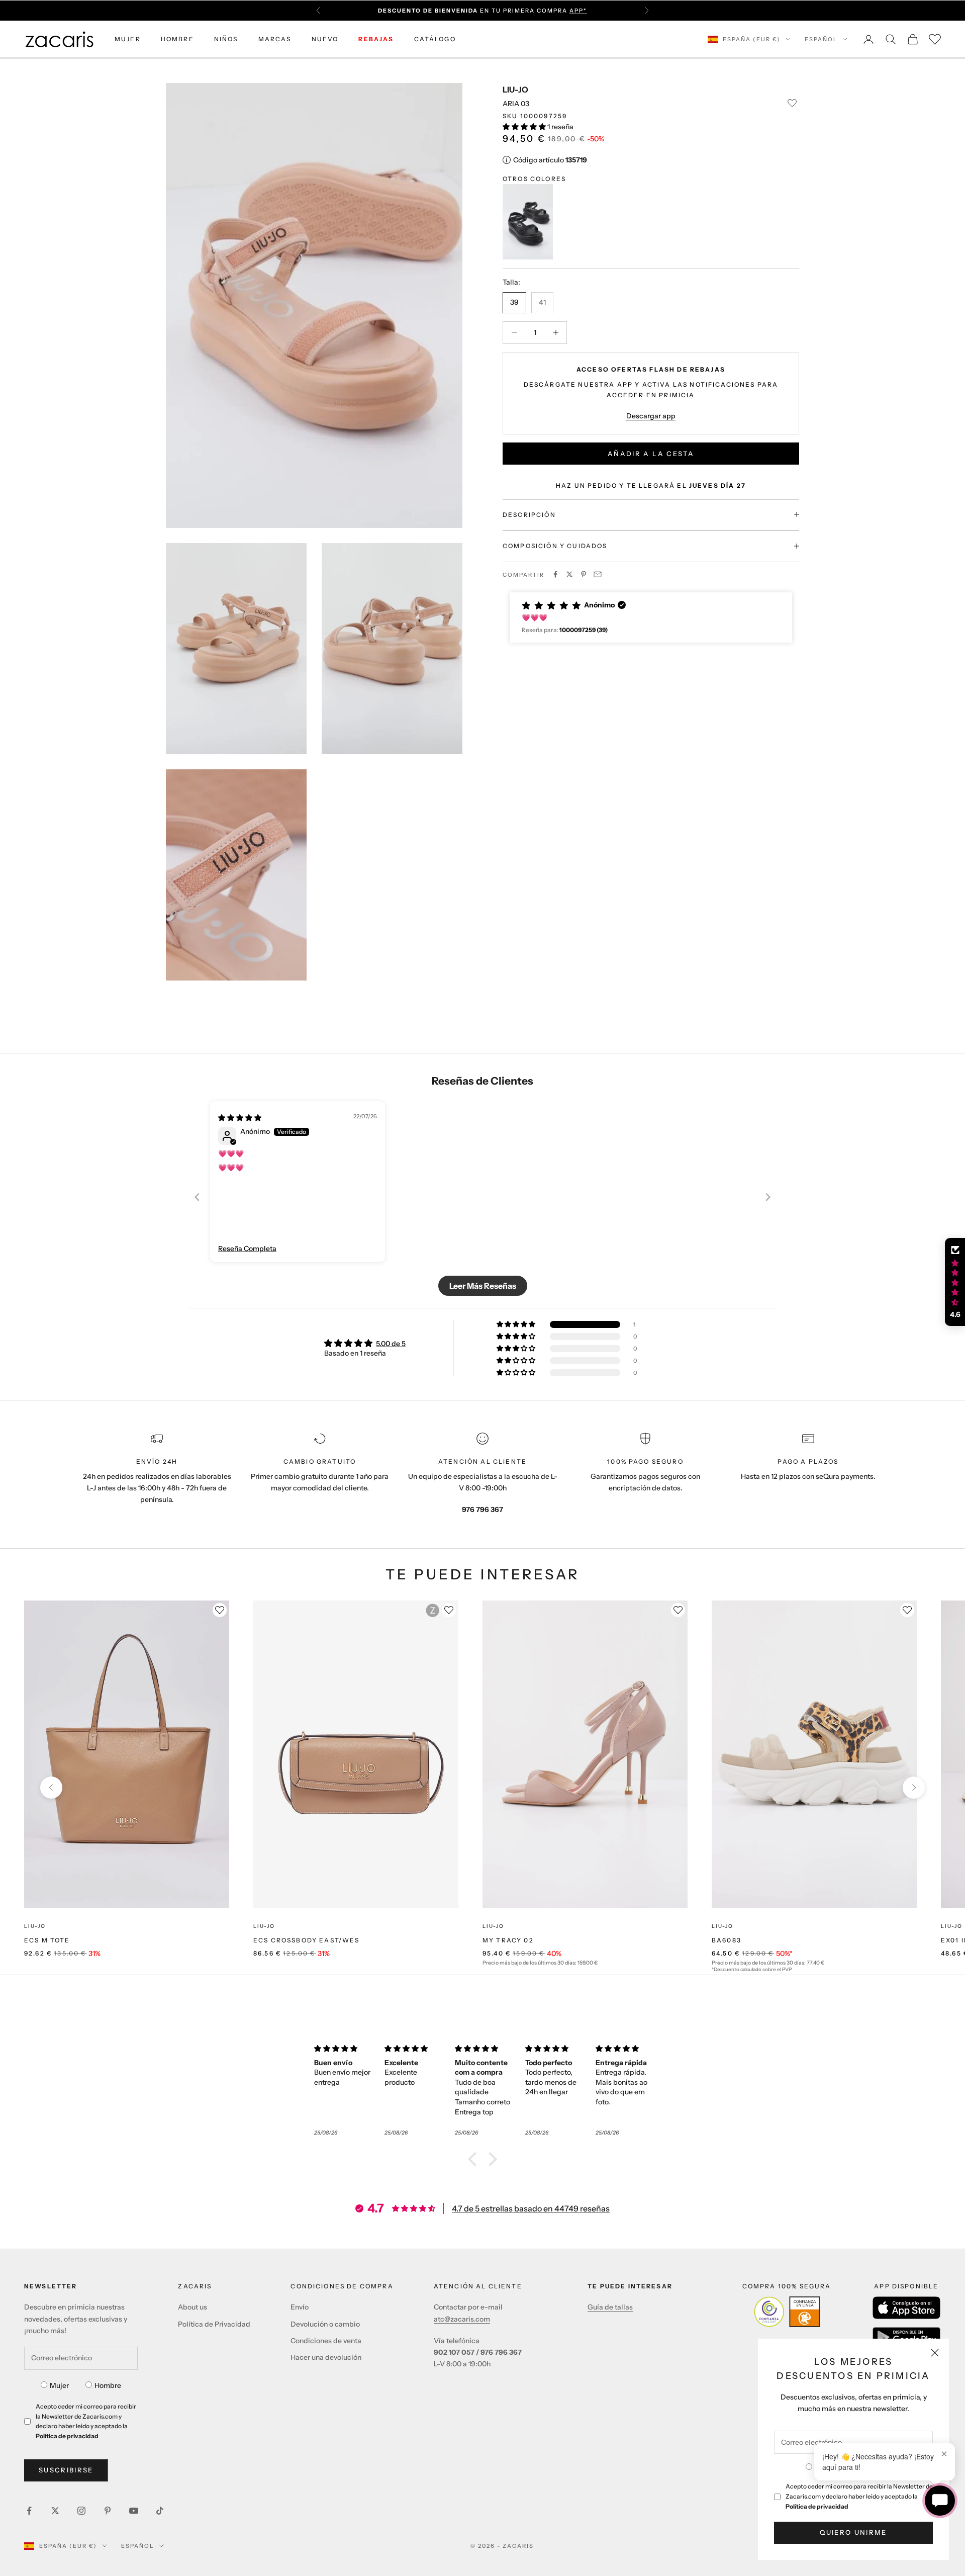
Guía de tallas (610, 2307)
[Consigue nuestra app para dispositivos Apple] (906, 2308)
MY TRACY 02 (508, 1940)
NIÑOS (226, 39)
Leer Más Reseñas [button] (483, 1286)
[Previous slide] (197, 1197)
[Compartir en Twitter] (569, 574)
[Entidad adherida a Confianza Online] (787, 2312)
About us (192, 2307)
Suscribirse (66, 2470)
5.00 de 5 (391, 1344)
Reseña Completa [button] (247, 1249)
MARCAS (275, 39)
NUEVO (325, 39)
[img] (240, 1118)
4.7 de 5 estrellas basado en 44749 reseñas (531, 2208)
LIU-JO (515, 90)
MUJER (128, 39)
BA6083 (727, 1940)
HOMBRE (177, 39)
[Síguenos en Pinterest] (108, 2511)
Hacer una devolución (326, 2357)
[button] (525, 126)
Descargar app (651, 416)
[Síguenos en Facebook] (29, 2511)
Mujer (59, 2385)
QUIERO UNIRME (853, 2532)
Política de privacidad (817, 2506)
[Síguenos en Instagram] (81, 2511)
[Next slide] (768, 1197)
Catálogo (435, 39)
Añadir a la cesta (651, 453)
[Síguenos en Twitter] (55, 2511)
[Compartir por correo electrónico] (598, 574)
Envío (300, 2307)
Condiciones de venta (326, 2341)
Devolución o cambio (325, 2324)
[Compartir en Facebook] (555, 574)
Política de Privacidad (214, 2324)
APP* (578, 11)
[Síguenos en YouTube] (134, 2511)
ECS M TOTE (47, 1940)
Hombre (108, 2385)
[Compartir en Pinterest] (584, 574)
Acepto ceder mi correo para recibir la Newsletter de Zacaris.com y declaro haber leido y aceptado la (859, 2496)
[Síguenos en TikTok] (160, 2511)
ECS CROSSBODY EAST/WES (307, 1940)
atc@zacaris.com (462, 2319)
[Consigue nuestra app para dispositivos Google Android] (906, 2337)
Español (821, 39)
